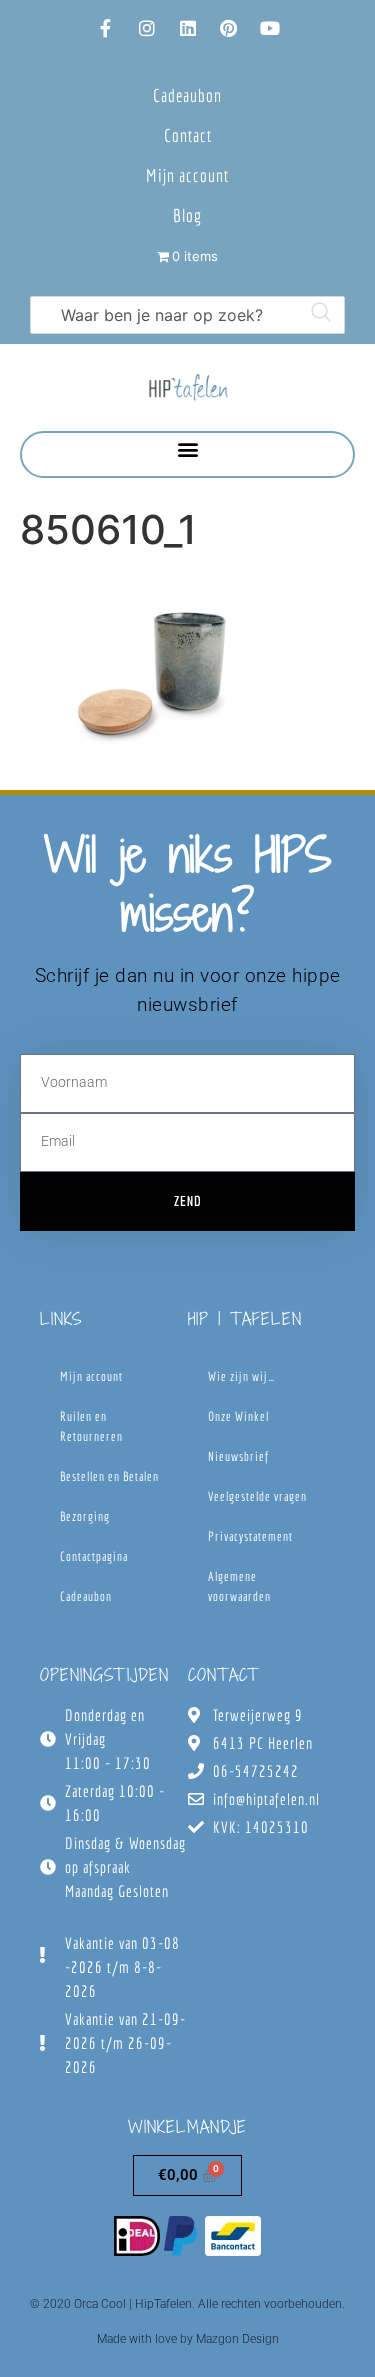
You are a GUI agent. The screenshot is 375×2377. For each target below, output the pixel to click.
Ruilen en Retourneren (91, 1426)
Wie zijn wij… (241, 1376)
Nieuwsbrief (238, 1456)
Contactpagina (94, 1556)
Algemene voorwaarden (239, 1586)
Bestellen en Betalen (109, 1476)
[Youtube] (270, 28)
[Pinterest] (229, 28)
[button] (187, 449)
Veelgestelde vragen (257, 1496)
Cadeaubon (187, 95)
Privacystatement (250, 1536)
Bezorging (85, 1516)
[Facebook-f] (106, 28)
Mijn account (187, 175)
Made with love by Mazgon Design (188, 2339)
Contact (188, 135)
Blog (187, 215)
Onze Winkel (238, 1416)
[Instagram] (147, 28)
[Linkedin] (188, 28)
